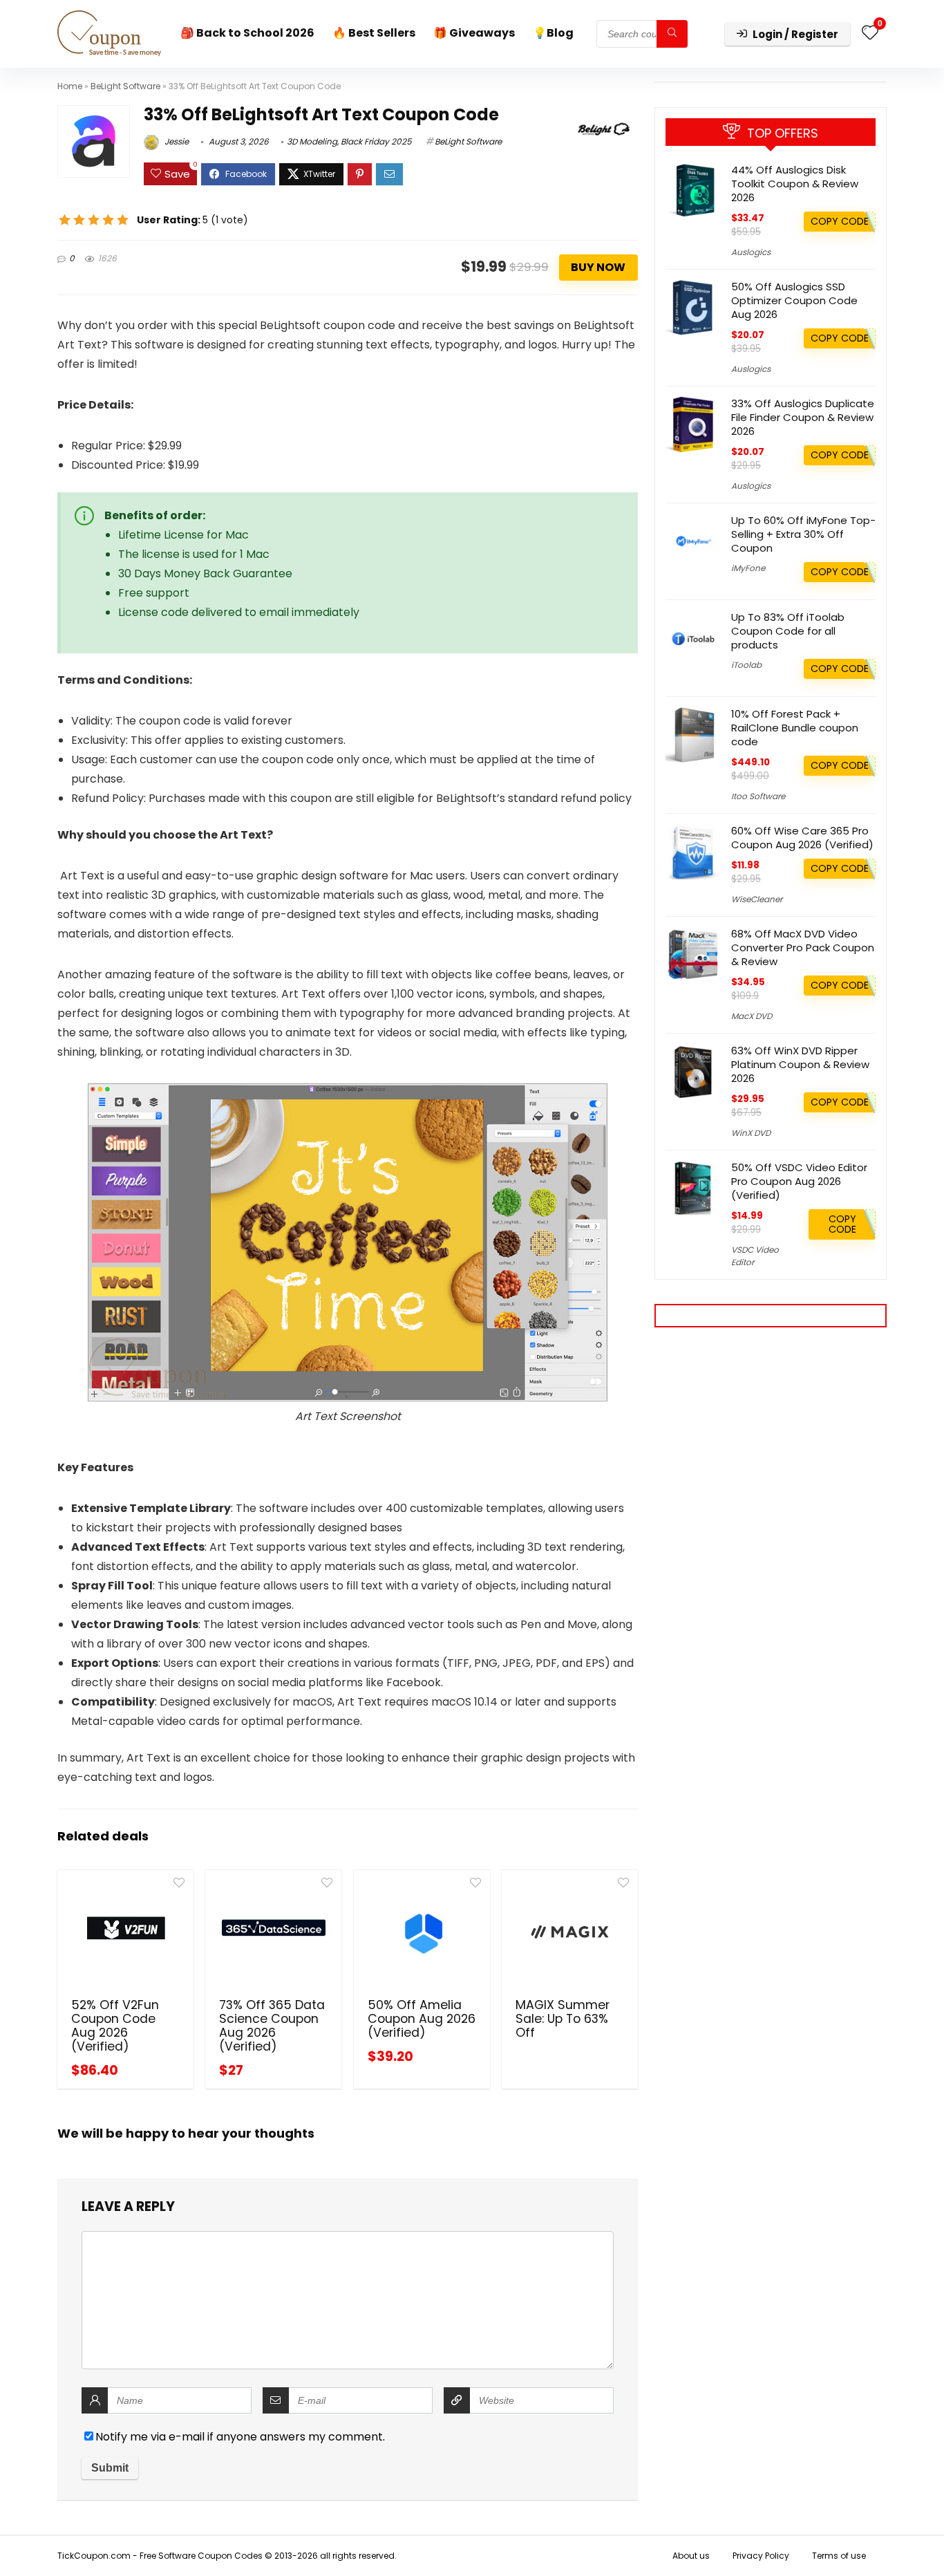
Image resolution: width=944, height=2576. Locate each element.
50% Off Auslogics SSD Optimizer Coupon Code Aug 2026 (794, 300)
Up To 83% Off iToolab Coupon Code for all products (788, 631)
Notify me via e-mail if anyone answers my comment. (240, 2437)
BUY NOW (598, 267)
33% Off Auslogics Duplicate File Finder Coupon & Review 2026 (803, 417)
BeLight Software (125, 86)
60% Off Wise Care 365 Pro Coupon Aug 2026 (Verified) (802, 838)
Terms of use (839, 2556)
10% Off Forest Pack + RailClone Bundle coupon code (795, 728)
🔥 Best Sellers (374, 33)
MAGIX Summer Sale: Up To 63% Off (563, 2019)
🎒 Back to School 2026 (247, 33)
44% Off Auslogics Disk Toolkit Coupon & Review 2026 (795, 184)
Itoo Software (758, 796)
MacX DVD (752, 1016)
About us (691, 2556)
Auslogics (751, 252)
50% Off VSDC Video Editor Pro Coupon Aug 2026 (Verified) (799, 1181)
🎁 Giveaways (474, 33)
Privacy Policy (761, 2556)
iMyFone (748, 568)
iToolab (746, 665)
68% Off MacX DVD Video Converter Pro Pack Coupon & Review (803, 948)
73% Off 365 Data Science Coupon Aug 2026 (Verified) (272, 2026)
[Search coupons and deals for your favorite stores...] (672, 34)
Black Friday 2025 (376, 141)
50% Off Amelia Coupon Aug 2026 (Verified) (422, 2019)
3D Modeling (312, 141)
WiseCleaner (757, 899)
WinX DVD (751, 1133)
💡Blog (553, 33)
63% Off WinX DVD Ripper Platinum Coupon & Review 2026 (800, 1064)
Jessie (176, 141)
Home (70, 86)
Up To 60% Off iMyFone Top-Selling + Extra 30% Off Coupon (803, 534)
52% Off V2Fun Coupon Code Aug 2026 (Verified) (115, 2026)
